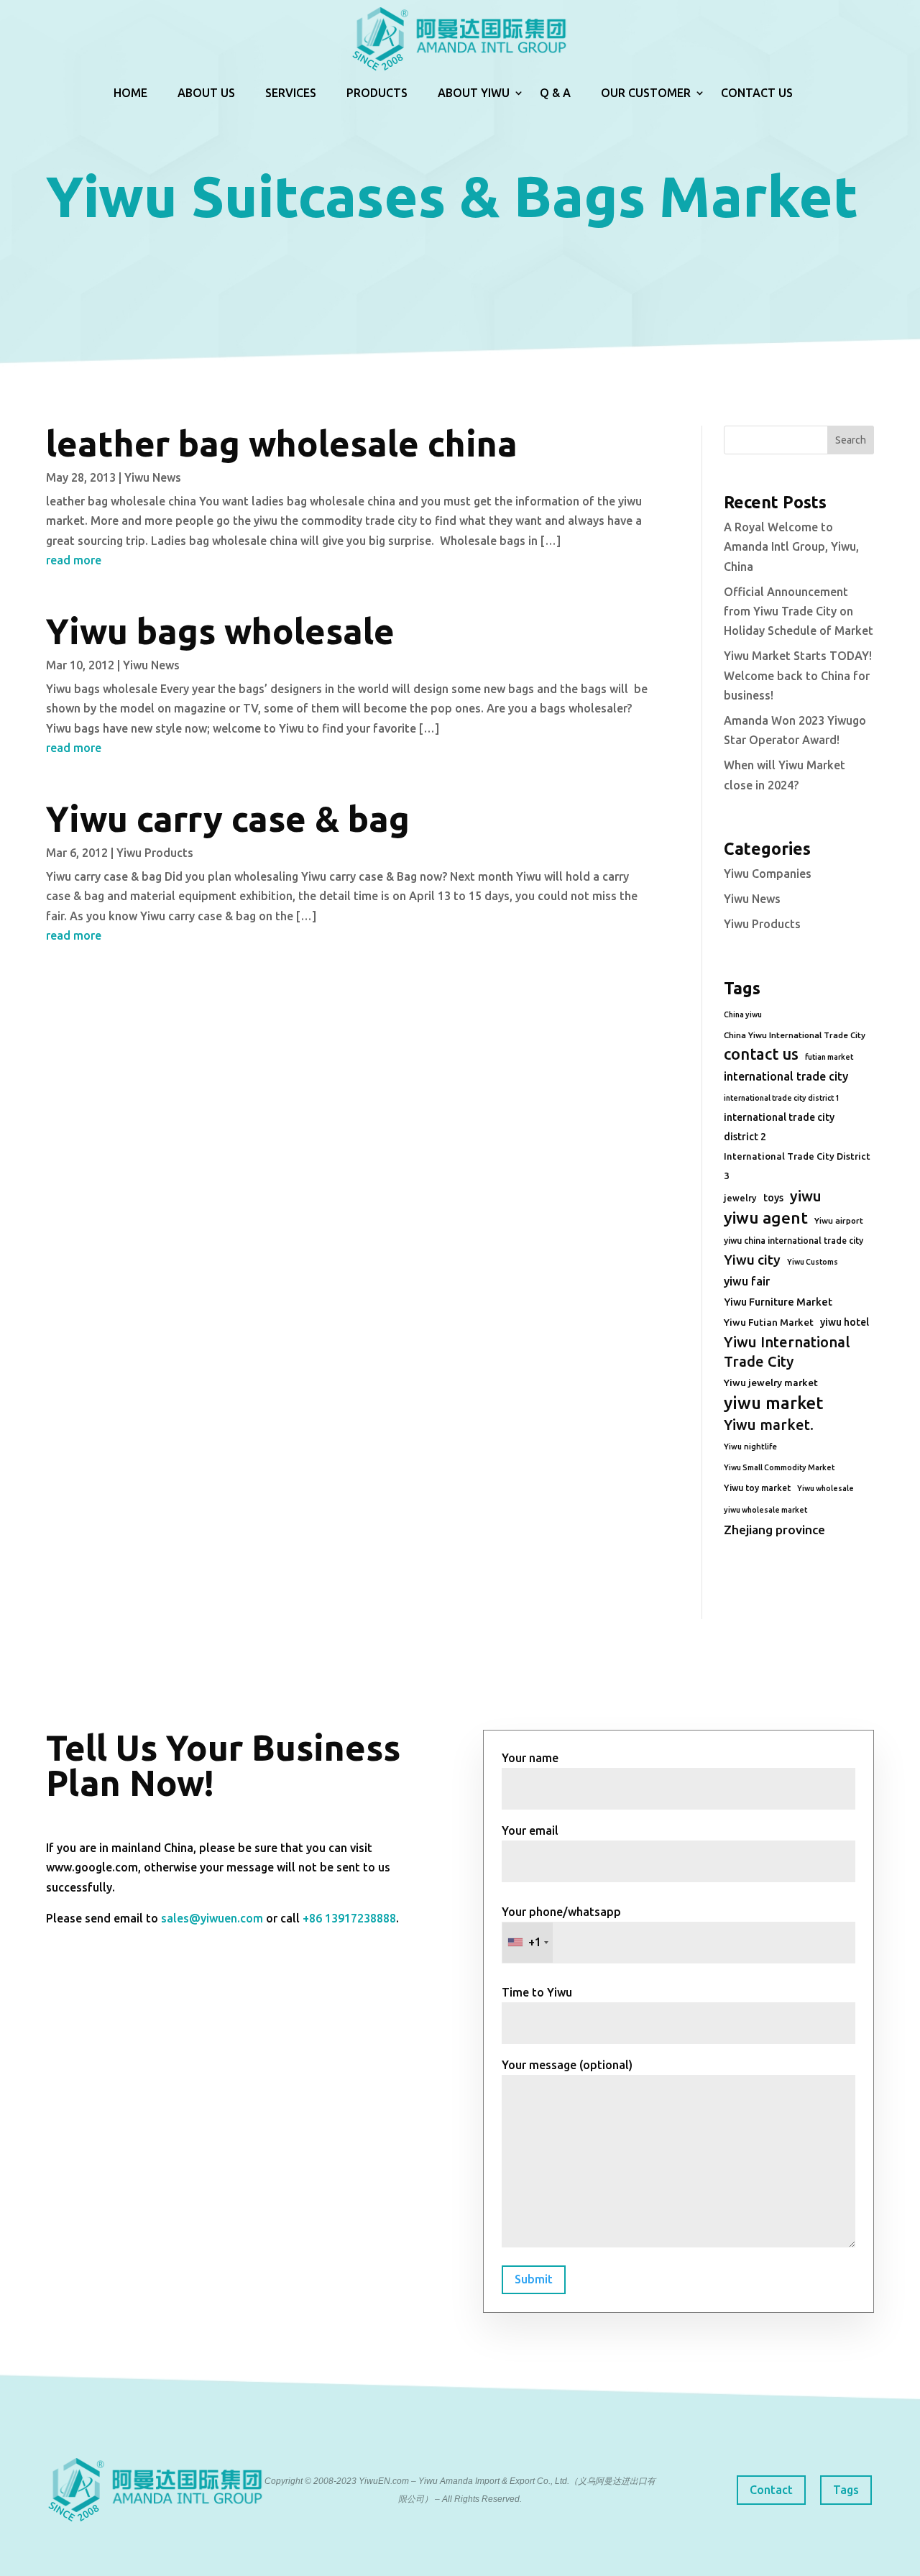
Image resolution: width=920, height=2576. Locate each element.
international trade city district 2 (779, 1127)
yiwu (806, 1196)
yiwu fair (747, 1281)
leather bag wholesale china (282, 443)
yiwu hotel (845, 1322)
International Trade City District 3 (797, 1166)
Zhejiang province (774, 1530)
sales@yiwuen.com (212, 1918)
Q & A (555, 93)
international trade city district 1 (782, 1098)
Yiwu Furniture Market (778, 1302)
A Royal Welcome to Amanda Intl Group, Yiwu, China (791, 546)
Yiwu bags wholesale (220, 631)
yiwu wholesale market (765, 1510)
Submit (534, 2279)
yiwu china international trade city (793, 1241)
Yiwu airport (839, 1220)
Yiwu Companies (768, 874)
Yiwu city (752, 1260)
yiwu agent (766, 1218)
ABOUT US (206, 93)
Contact (771, 2490)
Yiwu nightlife (750, 1447)
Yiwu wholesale (825, 1488)
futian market (829, 1057)
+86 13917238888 (349, 1918)
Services (291, 93)
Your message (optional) (567, 2065)
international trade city (786, 1076)
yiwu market (773, 1403)
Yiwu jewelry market (771, 1383)
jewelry (740, 1198)
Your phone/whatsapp (561, 1927)
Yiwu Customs (813, 1262)
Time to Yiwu (537, 1992)
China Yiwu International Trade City (795, 1035)
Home (130, 93)
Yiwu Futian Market (769, 1322)
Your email (530, 1830)
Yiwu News (153, 477)
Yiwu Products (155, 853)
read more (74, 560)
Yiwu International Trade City (787, 1352)
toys (773, 1198)
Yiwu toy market (757, 1488)
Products (377, 93)
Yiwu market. (769, 1425)
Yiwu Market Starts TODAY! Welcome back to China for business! (798, 675)
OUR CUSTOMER (646, 93)
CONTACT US (757, 93)
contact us (761, 1054)
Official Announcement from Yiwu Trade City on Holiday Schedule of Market (799, 611)
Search (851, 440)
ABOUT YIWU (474, 93)
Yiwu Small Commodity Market (779, 1467)
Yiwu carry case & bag (228, 819)
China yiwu (743, 1014)
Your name (530, 1758)
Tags (846, 2490)
